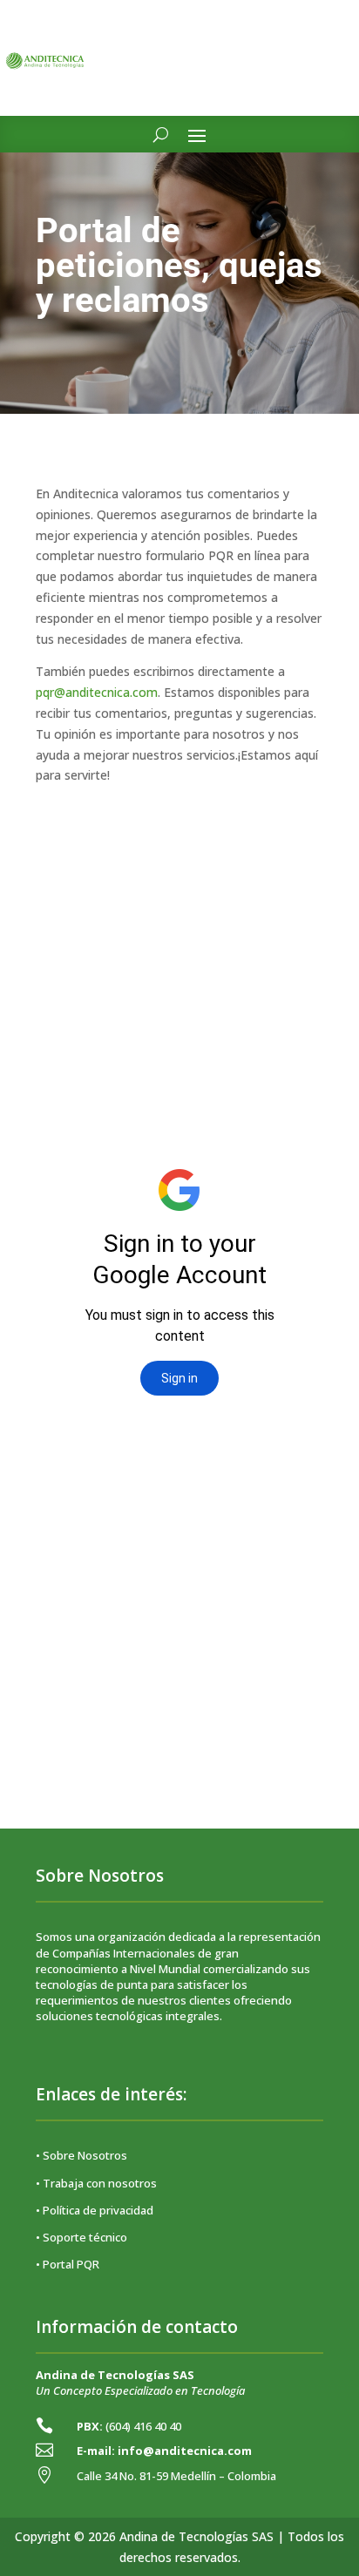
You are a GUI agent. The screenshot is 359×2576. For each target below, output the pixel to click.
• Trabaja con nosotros (96, 2183)
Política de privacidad (98, 2210)
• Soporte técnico (81, 2237)
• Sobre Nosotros (81, 2155)
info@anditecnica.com (185, 2451)
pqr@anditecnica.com (97, 692)
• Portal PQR (68, 2264)
